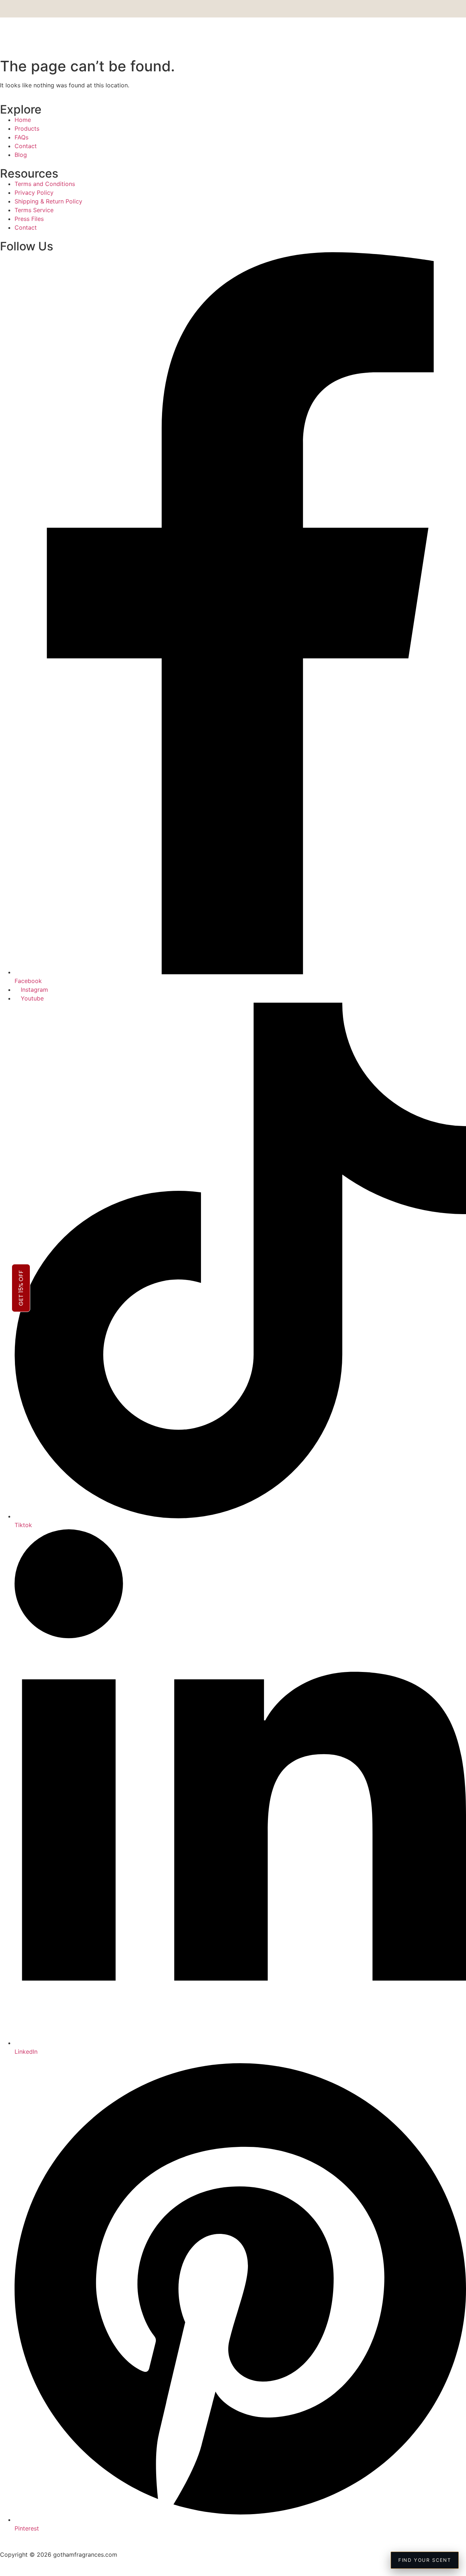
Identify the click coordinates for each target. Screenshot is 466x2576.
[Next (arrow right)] (453, 1288)
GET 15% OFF (21, 1288)
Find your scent (425, 2560)
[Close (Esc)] (458, 8)
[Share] (442, 8)
